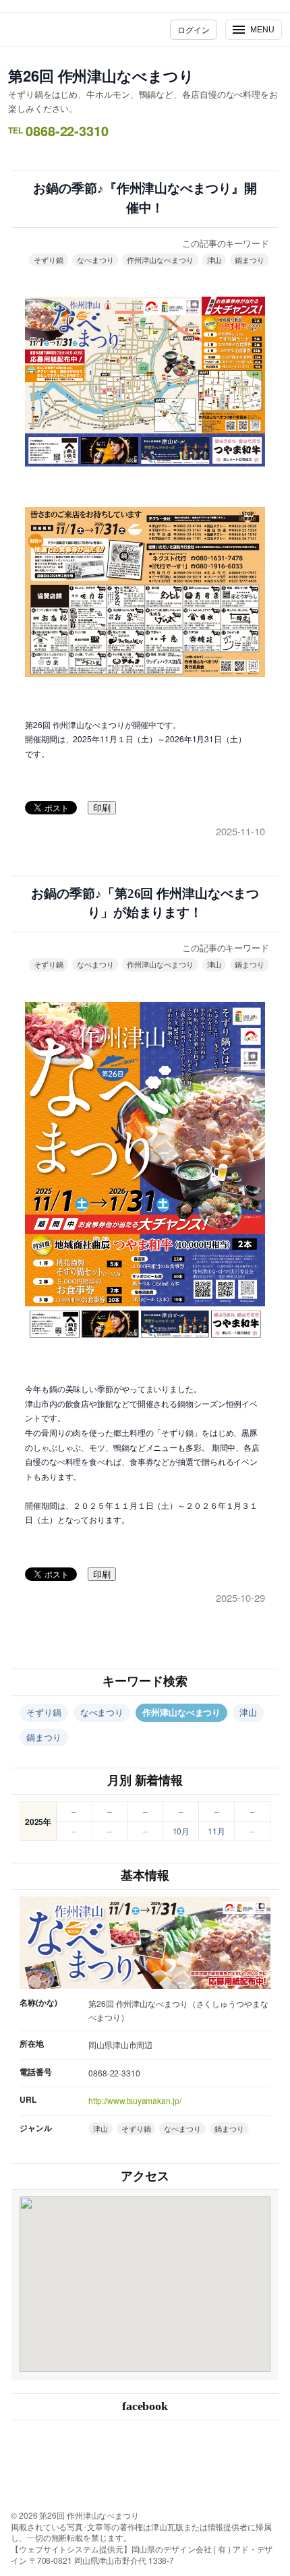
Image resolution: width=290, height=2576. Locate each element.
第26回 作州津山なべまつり (101, 76)
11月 (216, 1831)
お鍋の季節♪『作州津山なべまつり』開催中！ (145, 198)
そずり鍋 (49, 260)
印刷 (102, 808)
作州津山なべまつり (160, 260)
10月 (181, 1831)
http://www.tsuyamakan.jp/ (135, 2100)
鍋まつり (250, 260)
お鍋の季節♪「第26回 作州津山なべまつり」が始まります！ (145, 903)
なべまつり (95, 260)
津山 (214, 260)
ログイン (194, 29)
